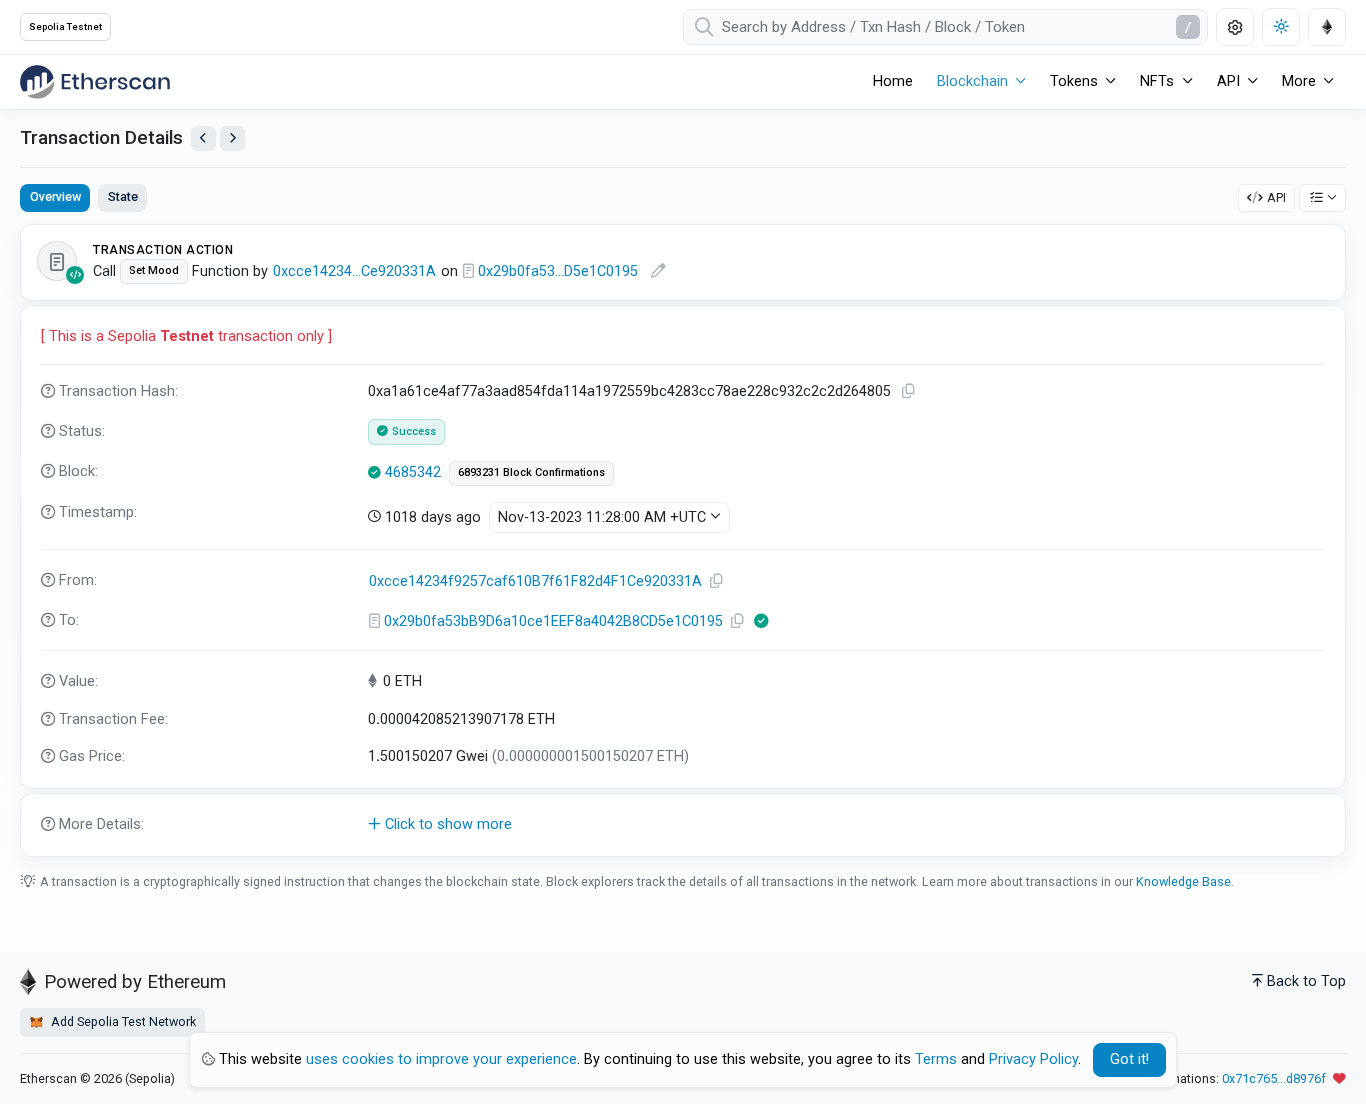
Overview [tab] (55, 196)
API (1276, 197)
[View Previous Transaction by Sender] (203, 138)
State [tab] (123, 196)
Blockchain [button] (972, 81)
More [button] (1299, 81)
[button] (683, 825)
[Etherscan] (95, 82)
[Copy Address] (716, 581)
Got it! (1129, 1059)
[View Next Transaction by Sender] (232, 138)
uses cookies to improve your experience (441, 1059)
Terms (936, 1059)
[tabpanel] (683, 540)
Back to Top (1306, 981)
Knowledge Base (1183, 881)
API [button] (1228, 81)
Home (893, 81)
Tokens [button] (1074, 81)
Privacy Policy (1033, 1059)
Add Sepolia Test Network (122, 1021)
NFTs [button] (1157, 81)
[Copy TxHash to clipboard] (908, 391)
